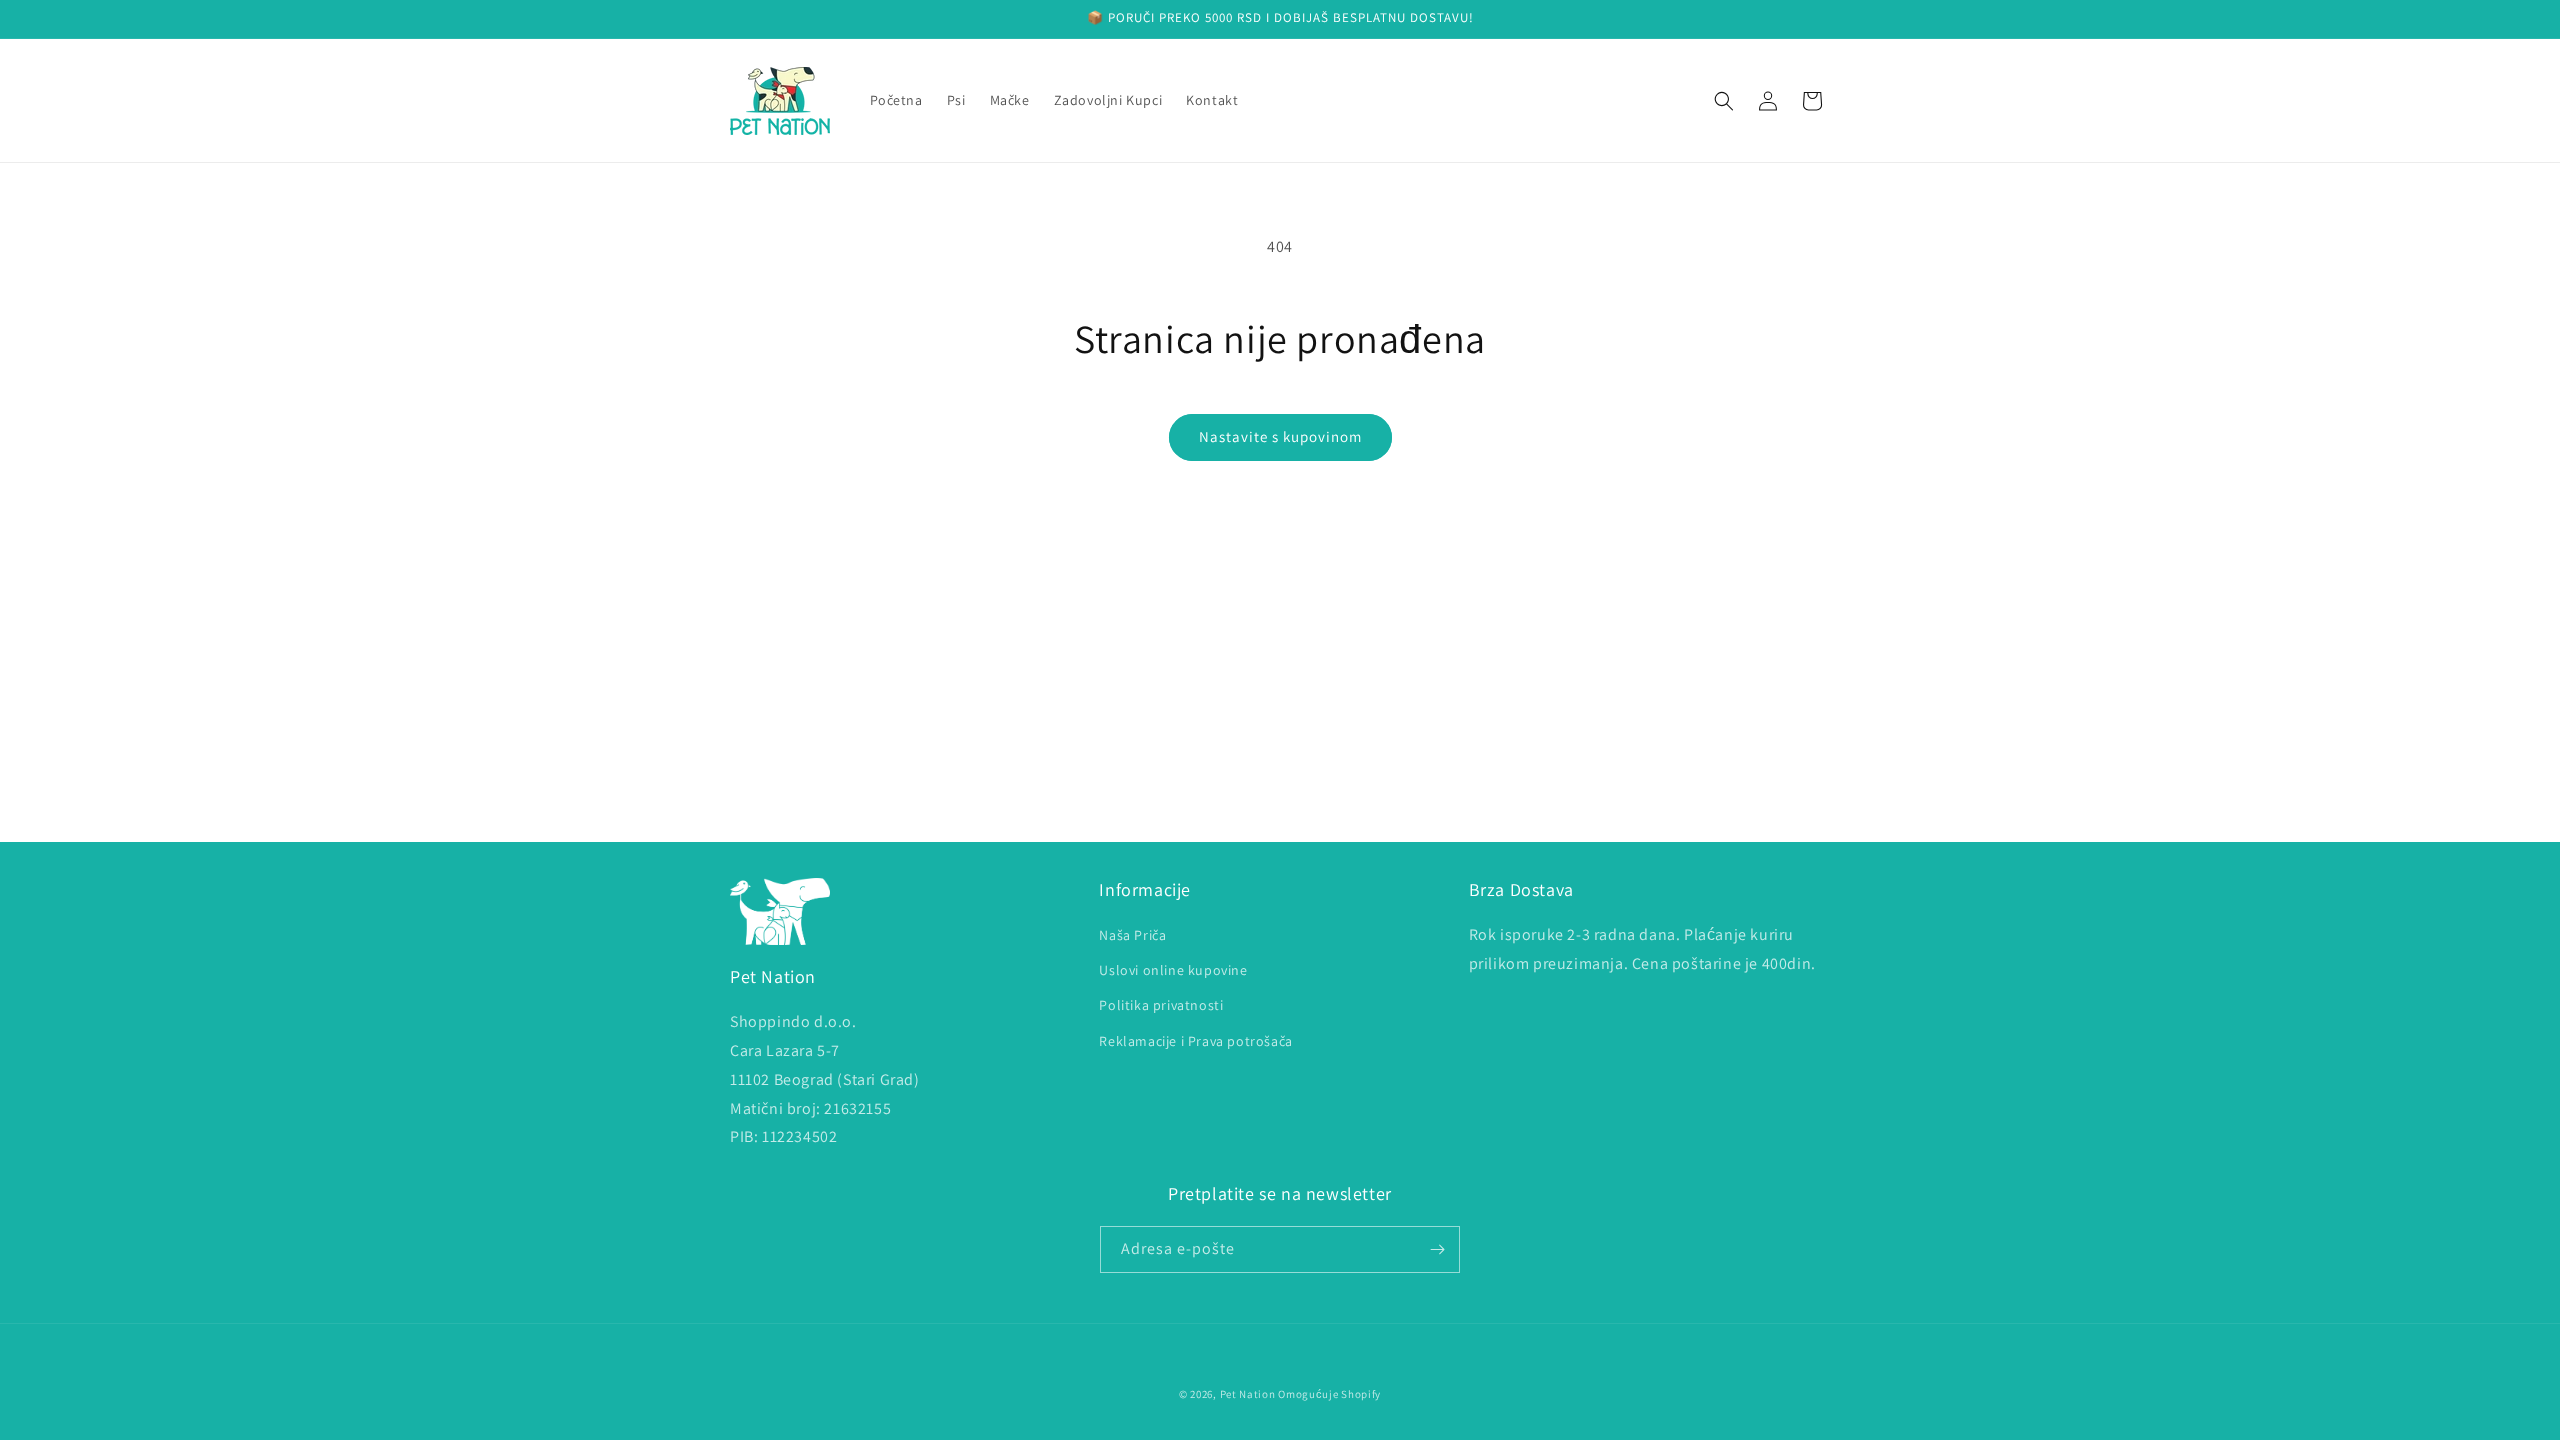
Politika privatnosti (1161, 1005)
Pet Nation (1248, 1394)
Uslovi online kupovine (1173, 970)
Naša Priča (1132, 935)
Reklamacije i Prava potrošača (1195, 1041)
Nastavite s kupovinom (1280, 436)
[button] (1724, 101)
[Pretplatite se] (1437, 1249)
